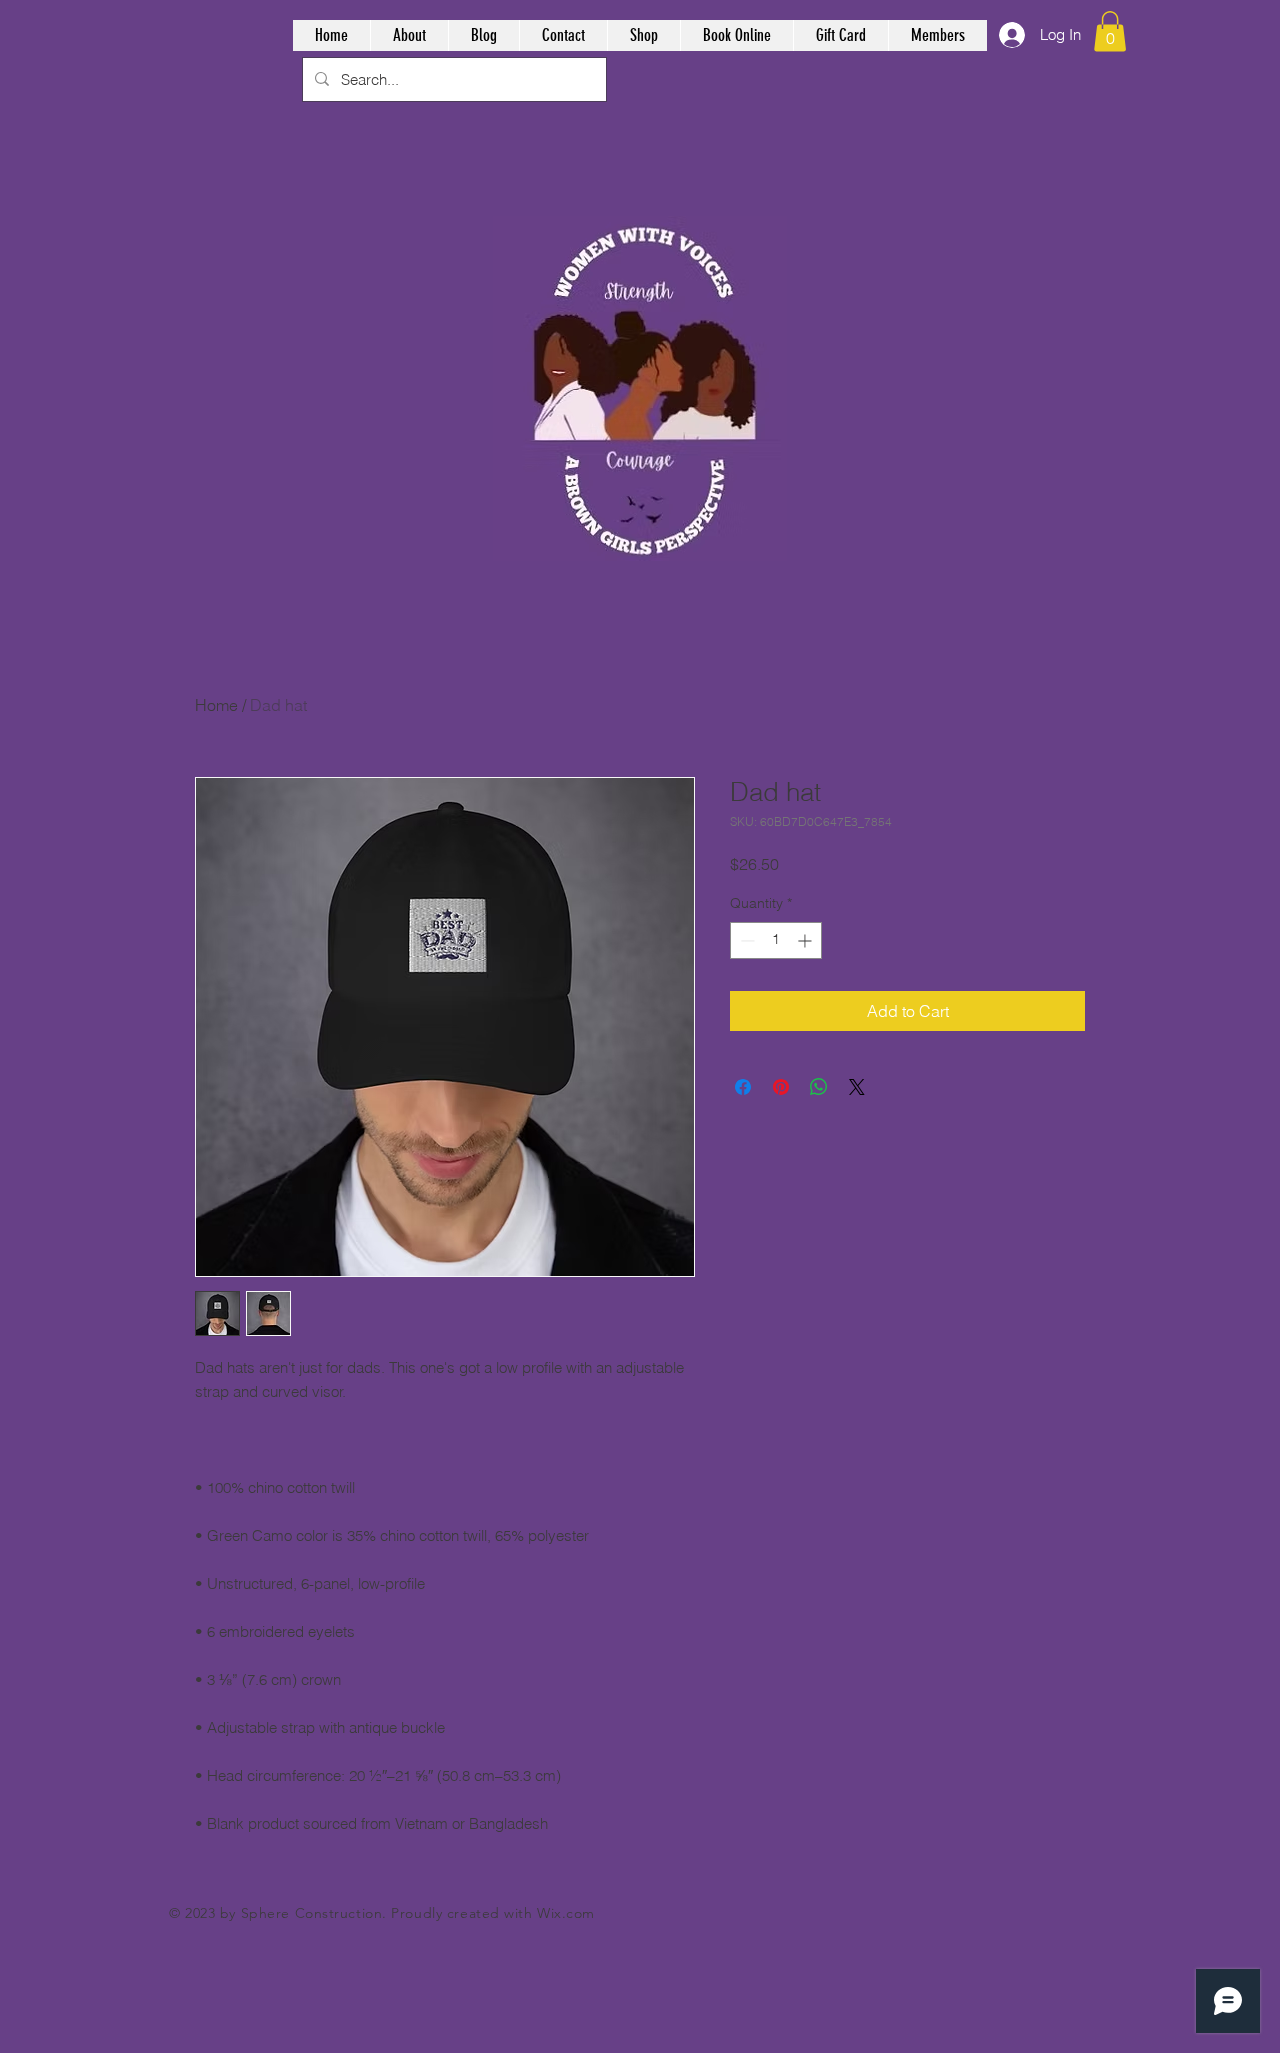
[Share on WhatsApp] (819, 1087)
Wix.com (566, 1913)
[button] (1110, 31)
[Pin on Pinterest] (781, 1087)
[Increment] (806, 940)
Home (216, 705)
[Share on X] (857, 1087)
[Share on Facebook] (743, 1087)
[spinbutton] (776, 940)
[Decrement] (745, 940)
